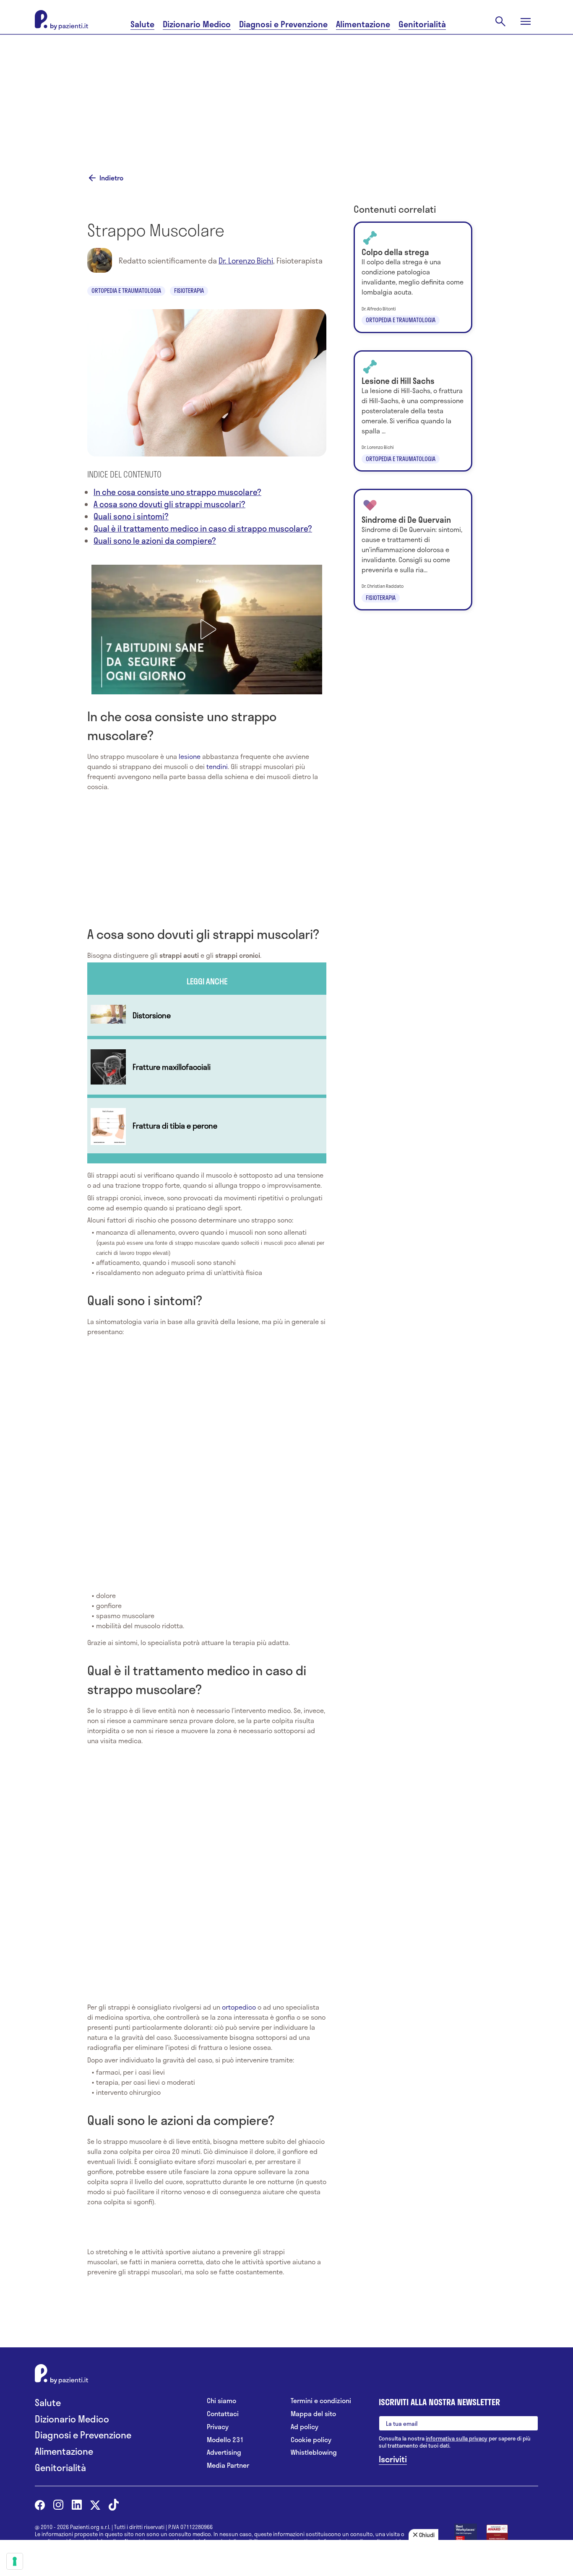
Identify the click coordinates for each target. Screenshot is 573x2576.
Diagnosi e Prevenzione (283, 24)
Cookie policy (311, 2440)
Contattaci (223, 2414)
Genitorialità (422, 24)
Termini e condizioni (321, 2401)
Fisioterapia (189, 291)
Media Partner (228, 2465)
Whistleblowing (314, 2452)
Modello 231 (225, 2440)
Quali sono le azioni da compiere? (155, 541)
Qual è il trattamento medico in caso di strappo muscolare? (203, 528)
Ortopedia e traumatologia (126, 291)
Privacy (218, 2427)
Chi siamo (221, 2401)
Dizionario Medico (197, 24)
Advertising (224, 2452)
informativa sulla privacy (457, 2438)
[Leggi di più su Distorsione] (207, 1015)
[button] (207, 629)
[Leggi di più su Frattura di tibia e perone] (207, 1126)
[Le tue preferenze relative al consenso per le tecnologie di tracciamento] (15, 2561)
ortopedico (239, 2007)
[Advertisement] (286, 93)
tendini (217, 766)
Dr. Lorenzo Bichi (246, 261)
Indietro (111, 178)
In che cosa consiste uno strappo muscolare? (177, 492)
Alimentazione (363, 24)
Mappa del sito (313, 2414)
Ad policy (305, 2427)
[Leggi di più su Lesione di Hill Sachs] (413, 411)
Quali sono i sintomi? (131, 516)
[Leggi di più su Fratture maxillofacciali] (207, 1067)
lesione (190, 756)
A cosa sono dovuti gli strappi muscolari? (169, 504)
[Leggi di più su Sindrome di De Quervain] (413, 550)
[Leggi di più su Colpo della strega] (413, 277)
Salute (142, 24)
